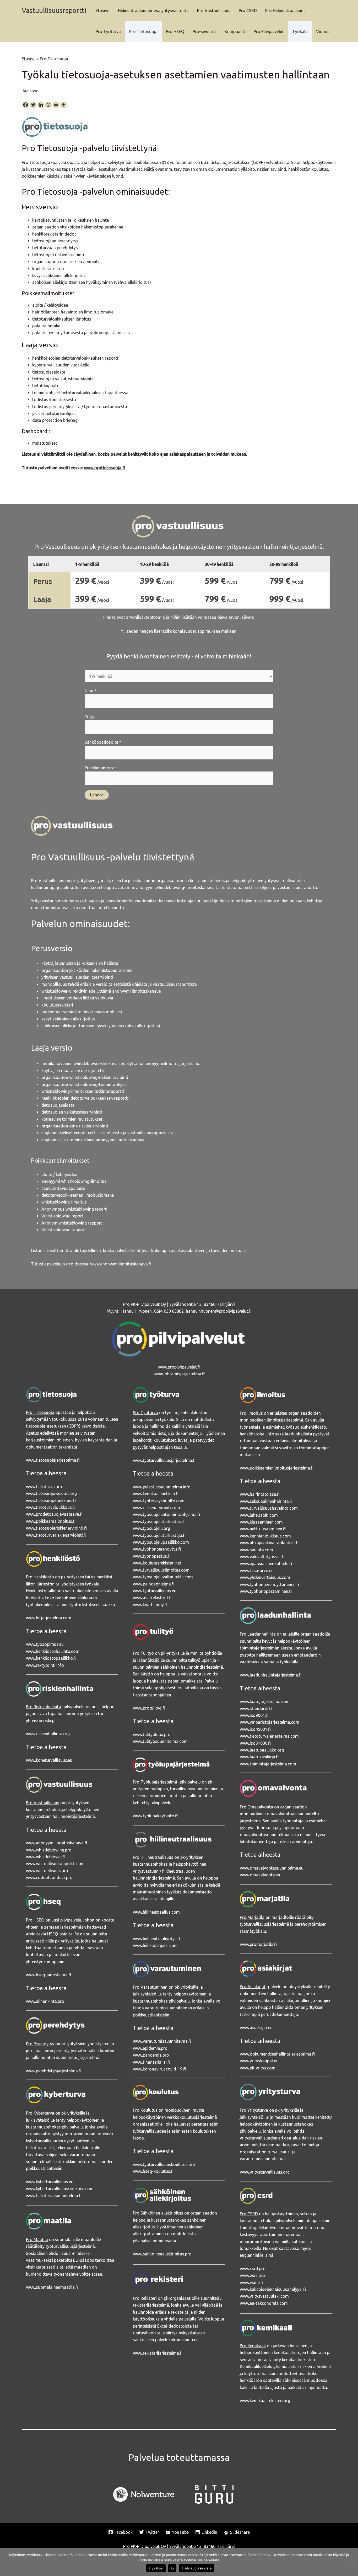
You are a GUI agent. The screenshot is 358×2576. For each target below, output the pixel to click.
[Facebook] (26, 105)
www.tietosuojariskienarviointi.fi (56, 1528)
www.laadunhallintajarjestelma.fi (271, 1675)
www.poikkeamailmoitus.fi (51, 1521)
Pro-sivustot (204, 31)
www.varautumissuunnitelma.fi (162, 2041)
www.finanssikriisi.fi (151, 2062)
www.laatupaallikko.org (262, 1750)
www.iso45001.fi (255, 1729)
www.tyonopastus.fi (152, 1556)
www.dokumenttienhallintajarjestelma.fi (277, 2054)
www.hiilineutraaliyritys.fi (156, 1939)
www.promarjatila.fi (258, 1944)
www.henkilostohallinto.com (53, 1651)
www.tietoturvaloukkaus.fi (51, 1507)
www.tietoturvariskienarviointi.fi (56, 1535)
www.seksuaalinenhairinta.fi (266, 1501)
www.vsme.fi (251, 2282)
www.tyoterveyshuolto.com (159, 1501)
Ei (172, 2568)
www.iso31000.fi (255, 1743)
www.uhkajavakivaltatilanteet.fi (269, 1543)
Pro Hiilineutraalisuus (285, 10)
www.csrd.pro (253, 2269)
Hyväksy (156, 2568)
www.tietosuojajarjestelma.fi (53, 1460)
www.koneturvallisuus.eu (49, 1760)
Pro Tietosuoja (143, 31)
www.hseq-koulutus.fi (153, 2171)
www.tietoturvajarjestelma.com (269, 1736)
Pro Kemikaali (253, 2346)
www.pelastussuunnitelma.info (162, 1487)
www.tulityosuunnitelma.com (160, 1741)
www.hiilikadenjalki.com (155, 1945)
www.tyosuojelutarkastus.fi (159, 1521)
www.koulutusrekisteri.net (157, 1563)
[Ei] (351, 2562)
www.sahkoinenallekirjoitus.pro (162, 2254)
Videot (322, 31)
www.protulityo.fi (149, 1708)
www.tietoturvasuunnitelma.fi (54, 2196)
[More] (64, 105)
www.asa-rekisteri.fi (151, 1598)
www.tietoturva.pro (44, 1487)
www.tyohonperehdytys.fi (157, 1549)
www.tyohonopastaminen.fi (266, 1591)
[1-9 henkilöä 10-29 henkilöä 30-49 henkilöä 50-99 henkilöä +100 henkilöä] (179, 676)
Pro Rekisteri (145, 2298)
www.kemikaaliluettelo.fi (156, 1494)
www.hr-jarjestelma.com (49, 1618)
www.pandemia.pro (151, 2055)
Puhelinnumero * (100, 768)
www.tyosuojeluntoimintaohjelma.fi (166, 1514)
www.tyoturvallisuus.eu (155, 1591)
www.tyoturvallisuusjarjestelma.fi (164, 1460)
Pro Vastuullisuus (214, 10)
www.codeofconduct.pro (49, 1877)
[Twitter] (33, 105)
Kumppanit (235, 31)
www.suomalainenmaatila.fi (52, 2287)
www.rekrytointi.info (45, 1665)
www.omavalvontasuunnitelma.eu (272, 1868)
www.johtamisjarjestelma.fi (179, 1374)
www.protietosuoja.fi (105, 468)
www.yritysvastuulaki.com (264, 2296)
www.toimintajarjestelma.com (268, 1764)
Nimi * (91, 691)
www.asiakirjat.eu (256, 2027)
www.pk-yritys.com (258, 2068)
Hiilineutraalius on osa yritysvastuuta (153, 10)
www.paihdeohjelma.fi (154, 1584)
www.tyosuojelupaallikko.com (161, 1542)
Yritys (90, 716)
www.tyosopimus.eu (45, 1644)
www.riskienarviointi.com (156, 1508)
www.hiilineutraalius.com (156, 1912)
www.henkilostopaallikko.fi (51, 1658)
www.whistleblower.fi (46, 1857)
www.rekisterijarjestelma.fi (158, 2353)
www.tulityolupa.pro (152, 1734)
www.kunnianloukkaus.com (265, 1536)
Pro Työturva (108, 31)
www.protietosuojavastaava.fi (54, 1514)
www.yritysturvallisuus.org (265, 2172)
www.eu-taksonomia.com (264, 2303)
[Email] (56, 105)
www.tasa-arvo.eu (257, 1571)
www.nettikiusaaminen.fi (263, 1529)
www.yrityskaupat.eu (259, 2061)
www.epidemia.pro (150, 2048)
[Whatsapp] (48, 105)
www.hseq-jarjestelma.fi (48, 1975)
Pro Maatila (37, 2239)
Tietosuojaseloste (197, 2568)
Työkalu (300, 31)
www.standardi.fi (256, 1709)
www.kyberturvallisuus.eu (50, 2182)
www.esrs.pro (252, 2275)
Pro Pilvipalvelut (269, 31)
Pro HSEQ (175, 31)
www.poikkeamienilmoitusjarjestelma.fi (277, 1468)
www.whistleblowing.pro (49, 1850)
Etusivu (103, 10)
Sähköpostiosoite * (103, 742)
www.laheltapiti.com (259, 1515)
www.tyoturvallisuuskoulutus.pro (164, 2164)
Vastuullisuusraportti (54, 10)
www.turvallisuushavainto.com (269, 1508)
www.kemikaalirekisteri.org (265, 2401)
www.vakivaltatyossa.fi (261, 1557)
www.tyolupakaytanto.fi (155, 1816)
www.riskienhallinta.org (48, 1734)
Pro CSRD (248, 10)
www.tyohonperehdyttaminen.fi (269, 1584)
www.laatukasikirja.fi (259, 1757)
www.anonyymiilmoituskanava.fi (121, 1264)
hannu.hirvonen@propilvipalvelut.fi (219, 1311)
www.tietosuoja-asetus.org (51, 1493)
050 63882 (174, 1311)
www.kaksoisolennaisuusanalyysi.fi (273, 2289)
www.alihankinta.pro (45, 2001)
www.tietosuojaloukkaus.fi (51, 1500)
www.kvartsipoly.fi (150, 1605)
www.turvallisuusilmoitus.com (161, 1570)
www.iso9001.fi (254, 1715)
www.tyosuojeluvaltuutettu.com (163, 1577)
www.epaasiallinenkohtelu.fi (266, 1563)
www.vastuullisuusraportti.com (55, 1864)
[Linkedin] (41, 105)
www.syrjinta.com (256, 1550)
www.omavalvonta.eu (260, 1875)
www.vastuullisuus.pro (47, 1871)
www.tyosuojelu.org (151, 1528)
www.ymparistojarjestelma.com (270, 1722)
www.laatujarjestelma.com (265, 1701)
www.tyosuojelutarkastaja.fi (159, 1535)
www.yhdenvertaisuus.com (265, 1577)
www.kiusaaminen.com (261, 1522)
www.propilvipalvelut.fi (179, 1367)
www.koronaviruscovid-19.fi (159, 2069)
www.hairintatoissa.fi (260, 1494)
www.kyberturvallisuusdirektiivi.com (60, 2189)
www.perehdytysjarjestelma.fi (54, 2071)
